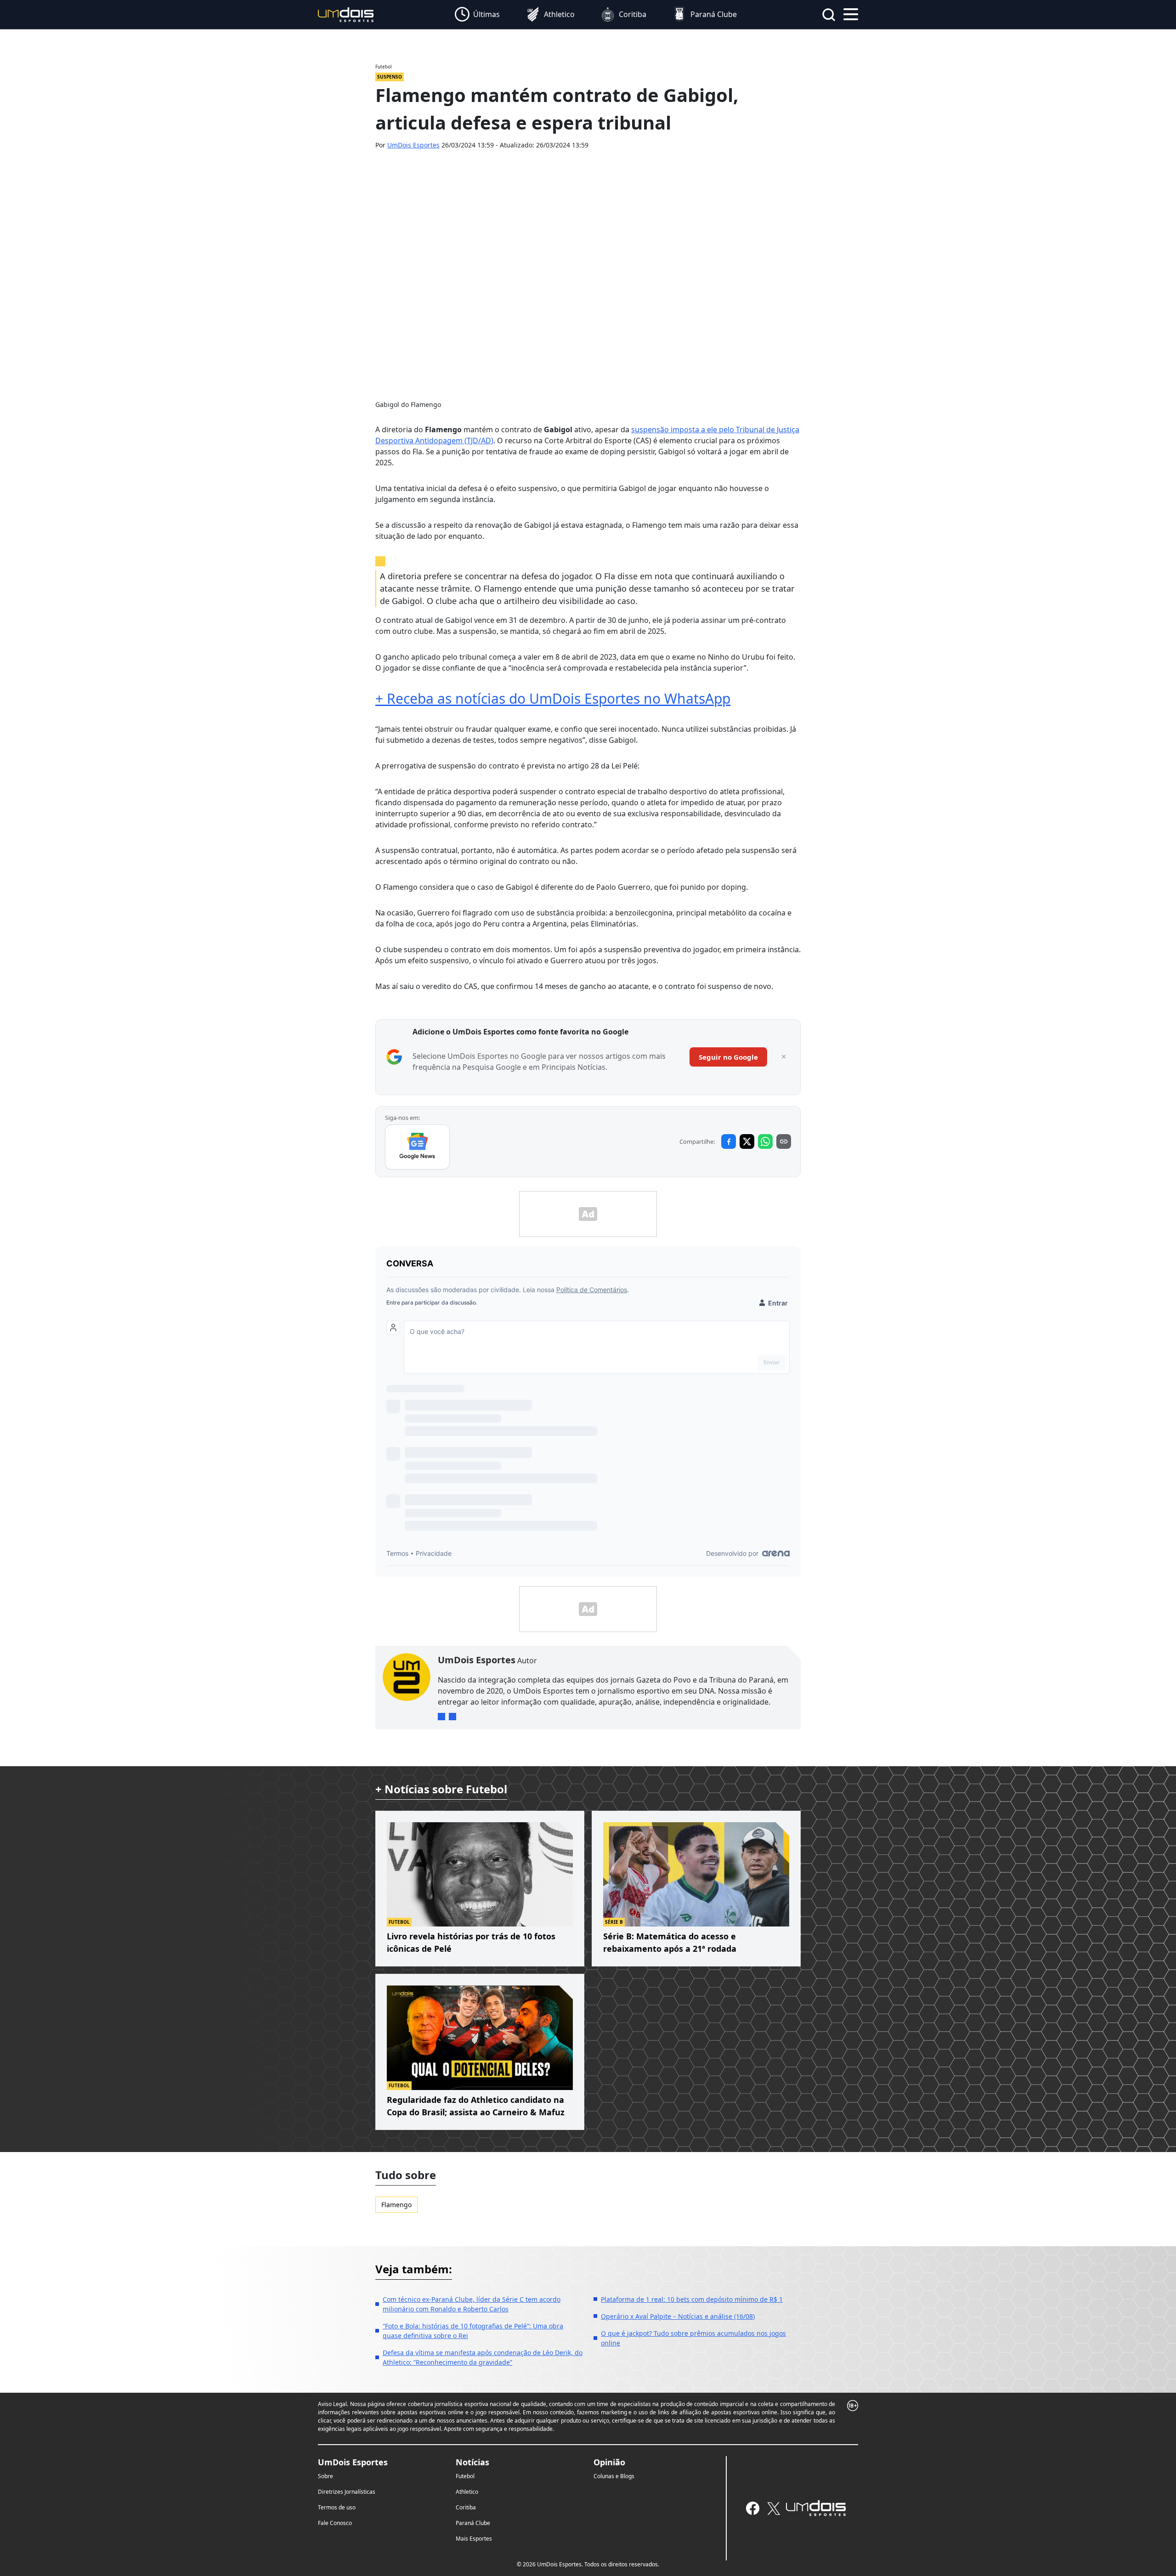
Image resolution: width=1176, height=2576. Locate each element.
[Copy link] (784, 1141)
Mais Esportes (474, 2539)
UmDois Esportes (413, 145)
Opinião (609, 2462)
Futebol (465, 2476)
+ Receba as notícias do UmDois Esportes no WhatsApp (553, 698)
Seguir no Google (728, 1057)
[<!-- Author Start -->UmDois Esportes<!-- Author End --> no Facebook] (452, 1717)
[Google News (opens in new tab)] (417, 1147)
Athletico (467, 2492)
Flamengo (396, 2205)
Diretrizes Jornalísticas (347, 2492)
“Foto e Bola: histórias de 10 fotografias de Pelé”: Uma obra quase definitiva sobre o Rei (473, 2331)
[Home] (346, 14)
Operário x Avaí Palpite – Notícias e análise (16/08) (678, 2316)
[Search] (829, 15)
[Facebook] (753, 2508)
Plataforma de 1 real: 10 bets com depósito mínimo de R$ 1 (692, 2299)
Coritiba (466, 2507)
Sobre (325, 2476)
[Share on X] (747, 1141)
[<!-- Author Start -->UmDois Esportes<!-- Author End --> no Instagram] (441, 1717)
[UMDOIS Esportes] (816, 2508)
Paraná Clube (473, 2523)
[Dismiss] (784, 1057)
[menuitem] (477, 15)
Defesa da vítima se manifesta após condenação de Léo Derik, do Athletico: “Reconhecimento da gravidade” (483, 2357)
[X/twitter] (773, 2508)
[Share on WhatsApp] (765, 1141)
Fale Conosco (335, 2523)
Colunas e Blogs (614, 2476)
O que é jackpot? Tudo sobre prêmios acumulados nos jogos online (693, 2338)
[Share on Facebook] (729, 1141)
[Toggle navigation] (851, 13)
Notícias (472, 2462)
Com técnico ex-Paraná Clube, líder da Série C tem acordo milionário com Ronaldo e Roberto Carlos (472, 2304)
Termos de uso (337, 2507)
